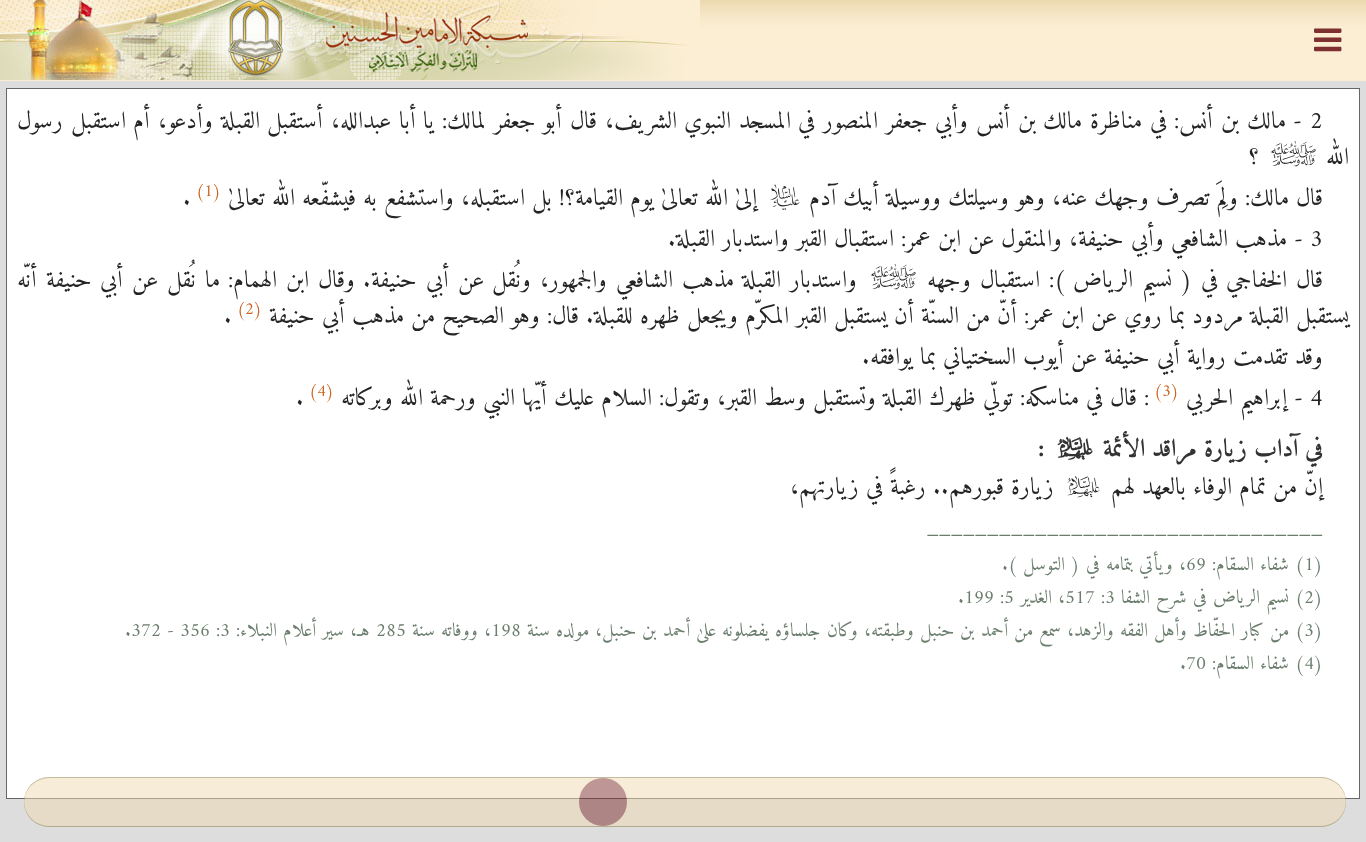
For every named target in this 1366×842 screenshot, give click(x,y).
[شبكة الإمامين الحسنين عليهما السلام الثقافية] (683, 40)
